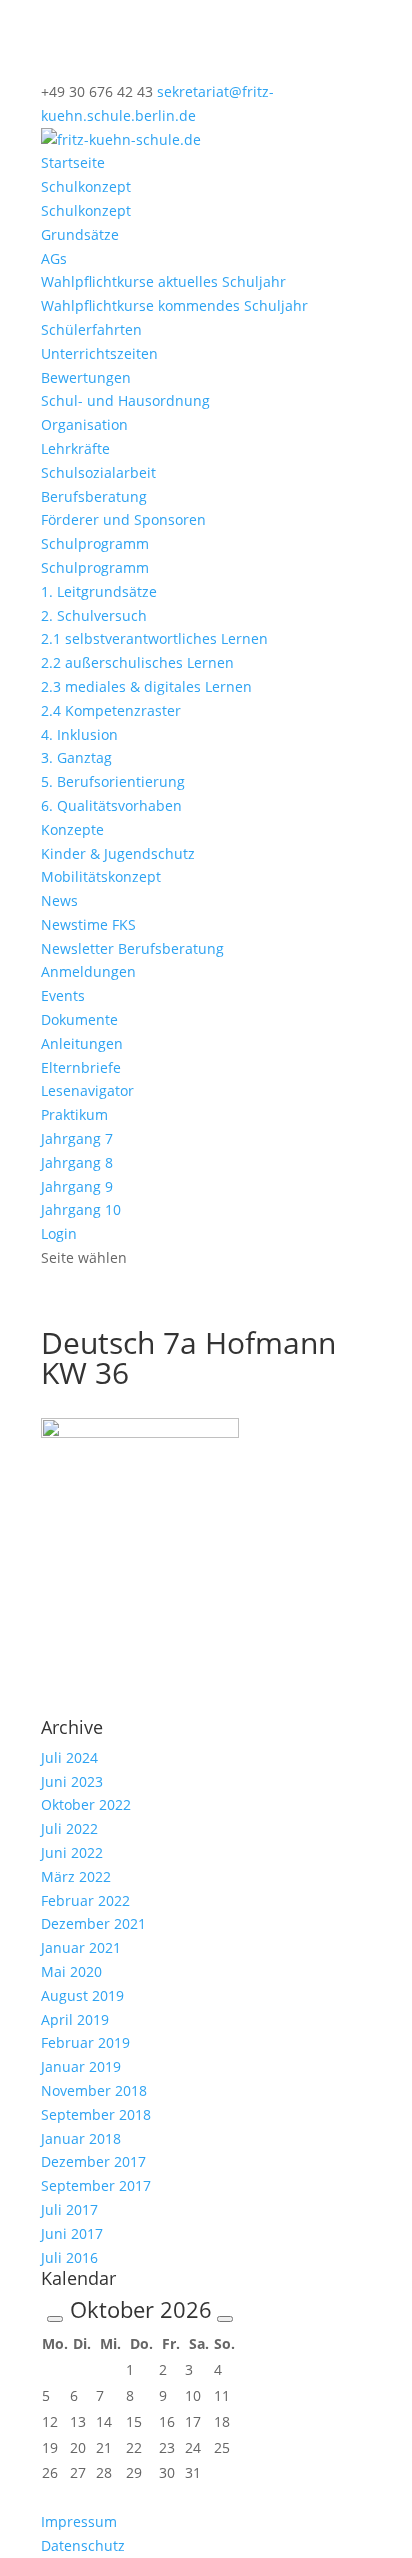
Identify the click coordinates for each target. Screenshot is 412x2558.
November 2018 (94, 2090)
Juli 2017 (69, 2209)
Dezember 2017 (93, 2161)
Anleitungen (82, 1043)
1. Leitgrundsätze (99, 591)
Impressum (79, 2521)
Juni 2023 (72, 1781)
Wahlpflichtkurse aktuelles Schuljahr (163, 281)
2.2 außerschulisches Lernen (137, 662)
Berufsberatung (94, 496)
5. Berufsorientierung (113, 781)
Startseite (73, 162)
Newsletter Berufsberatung (132, 948)
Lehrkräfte (75, 448)
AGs (54, 258)
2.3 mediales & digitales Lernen (146, 686)
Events (63, 995)
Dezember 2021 (93, 1923)
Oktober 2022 (86, 1804)
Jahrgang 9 (77, 1186)
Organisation (84, 424)
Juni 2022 (72, 1852)
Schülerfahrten (91, 329)
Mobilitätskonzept (101, 876)
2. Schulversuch (94, 615)
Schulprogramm (95, 543)
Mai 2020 (71, 1971)
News (59, 900)
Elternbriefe (81, 1067)
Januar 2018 (81, 2138)
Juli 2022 (69, 1828)
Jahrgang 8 (77, 1162)
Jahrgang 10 (81, 1209)
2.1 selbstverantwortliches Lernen (154, 638)
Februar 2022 (85, 1900)
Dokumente (79, 1019)
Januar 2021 (81, 1947)
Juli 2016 (69, 2257)
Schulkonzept (86, 186)
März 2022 (76, 1876)
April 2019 (75, 2019)
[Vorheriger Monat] (55, 2319)
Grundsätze (80, 234)
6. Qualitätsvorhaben (111, 805)
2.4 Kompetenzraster (111, 710)
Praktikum (74, 1114)
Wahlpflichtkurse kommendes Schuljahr (174, 305)
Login (59, 1233)
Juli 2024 (69, 1757)
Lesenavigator (87, 1090)
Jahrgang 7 (77, 1138)
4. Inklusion (79, 734)
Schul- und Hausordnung (125, 400)
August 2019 (82, 1995)
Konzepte (72, 829)
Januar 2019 (81, 2066)
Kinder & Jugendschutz (118, 853)
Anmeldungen (88, 971)
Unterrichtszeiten (99, 353)
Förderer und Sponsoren (123, 519)
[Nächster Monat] (225, 2319)
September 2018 (96, 2114)
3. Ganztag (76, 757)
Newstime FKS (88, 924)
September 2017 (96, 2185)
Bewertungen (86, 377)
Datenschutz (83, 2545)
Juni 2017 (72, 2233)
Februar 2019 (85, 2042)
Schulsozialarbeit (98, 472)
